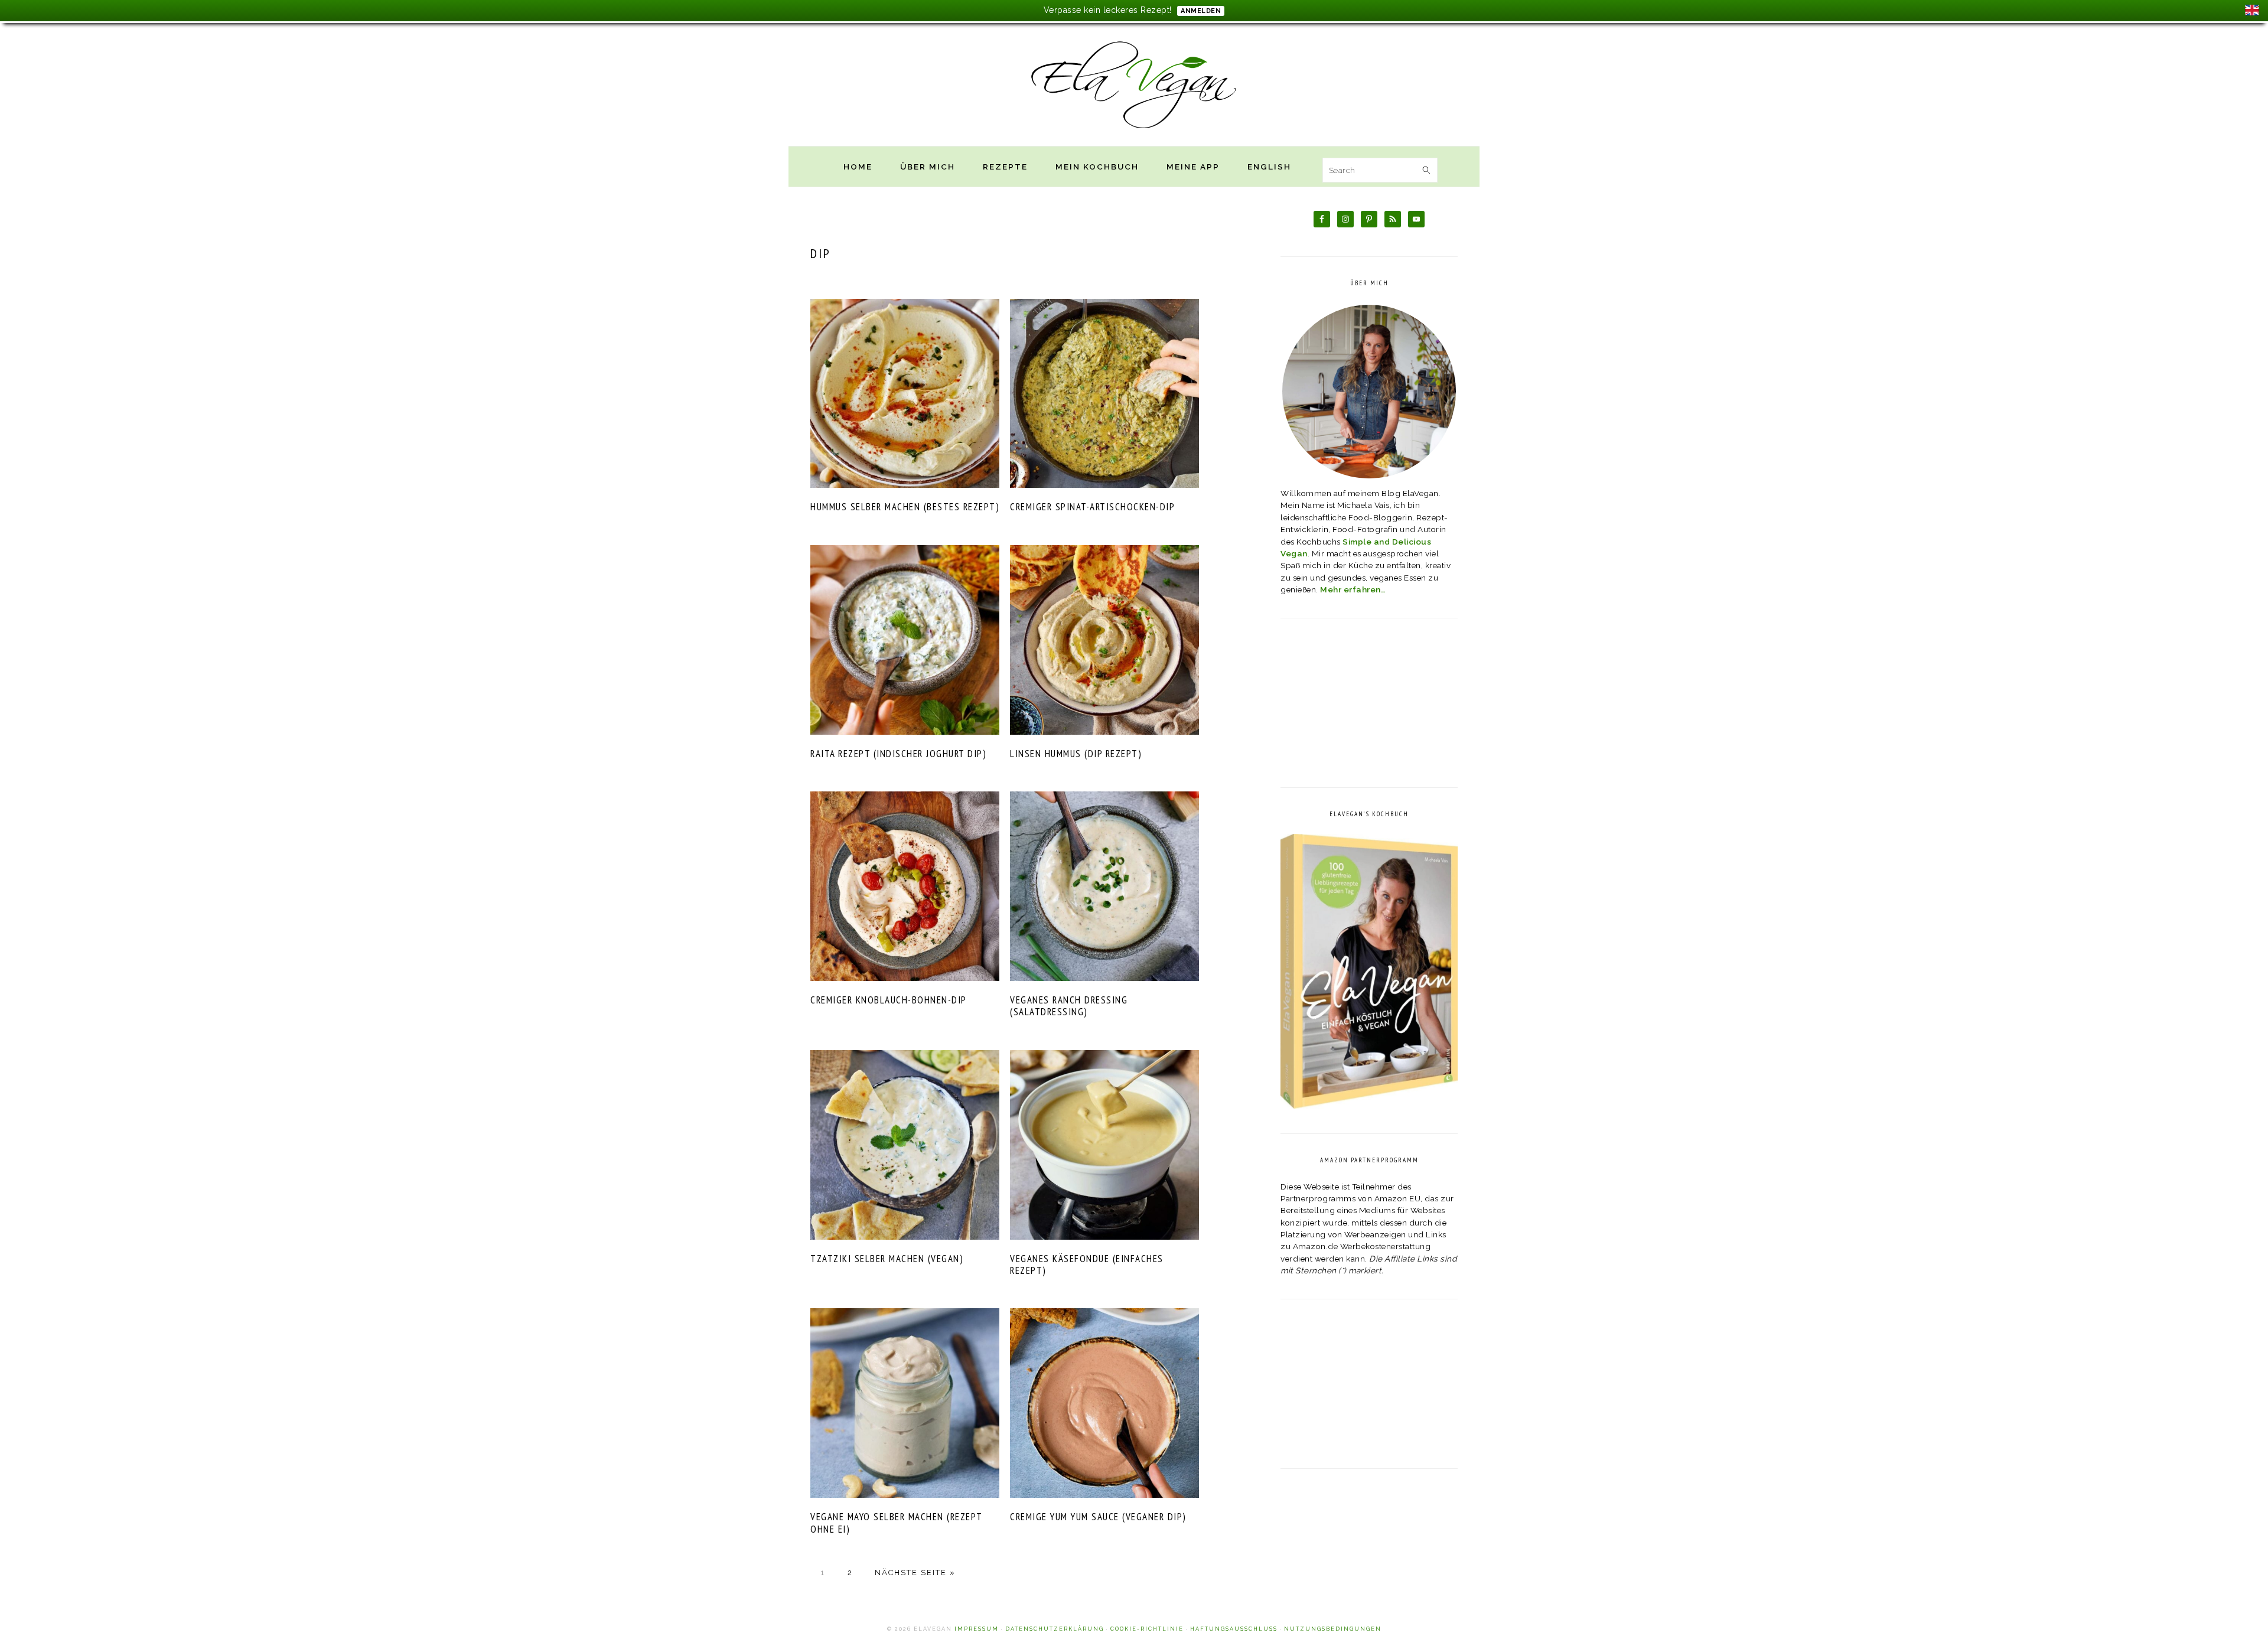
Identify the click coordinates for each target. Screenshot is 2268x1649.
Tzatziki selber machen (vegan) (887, 1259)
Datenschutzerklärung (1055, 1629)
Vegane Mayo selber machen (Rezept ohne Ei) (896, 1523)
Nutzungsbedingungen (1333, 1629)
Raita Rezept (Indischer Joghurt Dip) (898, 754)
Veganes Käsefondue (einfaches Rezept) (1087, 1265)
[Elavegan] (1134, 133)
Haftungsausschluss (1234, 1629)
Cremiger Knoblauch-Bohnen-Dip (889, 1000)
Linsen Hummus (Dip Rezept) (1076, 754)
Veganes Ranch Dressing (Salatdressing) (1069, 1006)
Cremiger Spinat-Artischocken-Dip (1092, 507)
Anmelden (1201, 11)
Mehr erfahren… (1353, 589)
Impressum (977, 1629)
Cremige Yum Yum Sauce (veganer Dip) (1098, 1517)
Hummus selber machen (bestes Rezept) (905, 507)
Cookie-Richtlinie (1147, 1629)
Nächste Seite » (915, 1573)
